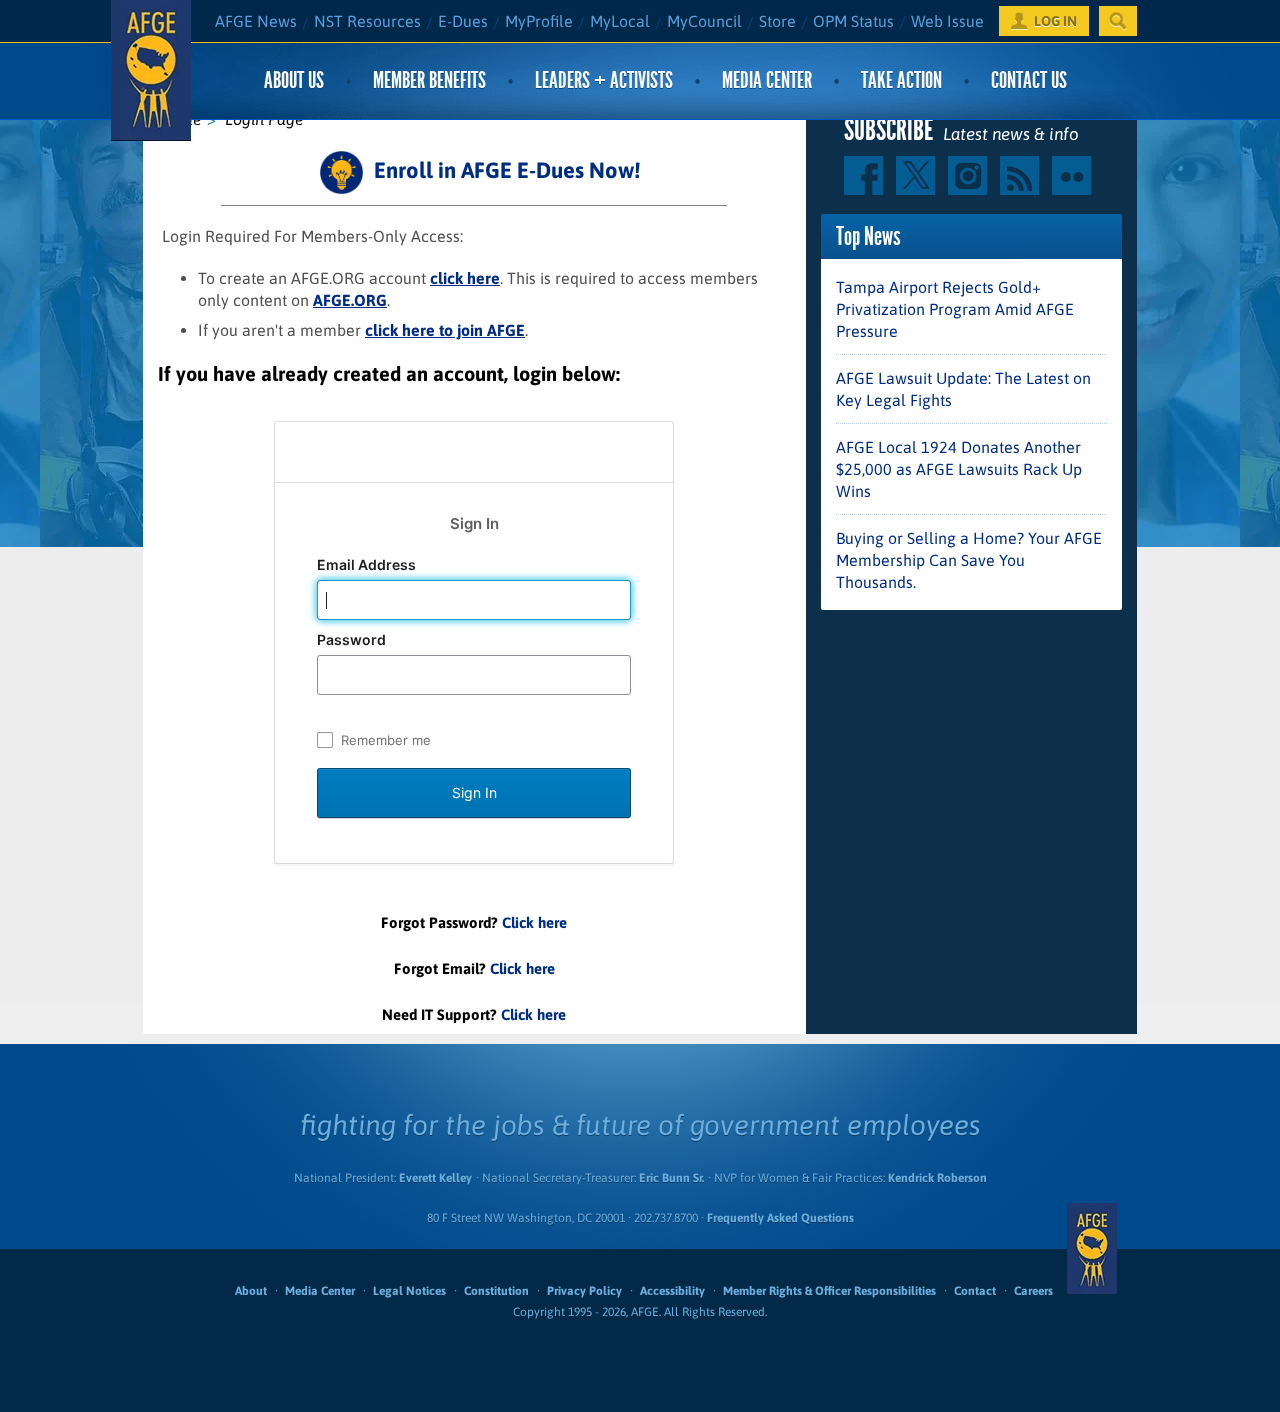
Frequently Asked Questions (780, 1218)
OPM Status (853, 21)
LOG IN (1055, 21)
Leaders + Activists (604, 80)
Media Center (767, 80)
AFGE (1092, 1249)
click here (465, 278)
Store (777, 21)
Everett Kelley (435, 1178)
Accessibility (672, 1291)
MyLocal (620, 21)
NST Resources (367, 21)
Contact (975, 1291)
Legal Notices (409, 1291)
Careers (1033, 1291)
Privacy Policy (584, 1291)
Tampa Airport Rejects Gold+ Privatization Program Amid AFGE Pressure (955, 309)
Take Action (901, 80)
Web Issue (947, 21)
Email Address (368, 565)
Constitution (496, 1291)
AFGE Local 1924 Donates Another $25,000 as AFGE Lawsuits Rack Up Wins (959, 469)
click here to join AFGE (445, 330)
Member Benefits (429, 80)
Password (353, 640)
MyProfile (539, 21)
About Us (294, 80)
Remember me (386, 740)
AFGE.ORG (350, 300)
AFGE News (256, 21)
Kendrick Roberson (937, 1178)
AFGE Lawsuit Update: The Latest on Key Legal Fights (963, 389)
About (251, 1291)
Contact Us (1029, 80)
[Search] (1118, 21)
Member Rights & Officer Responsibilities (829, 1291)
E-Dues (463, 21)
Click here (534, 922)
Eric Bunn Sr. (671, 1178)
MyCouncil (704, 21)
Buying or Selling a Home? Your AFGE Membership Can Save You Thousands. (969, 560)
